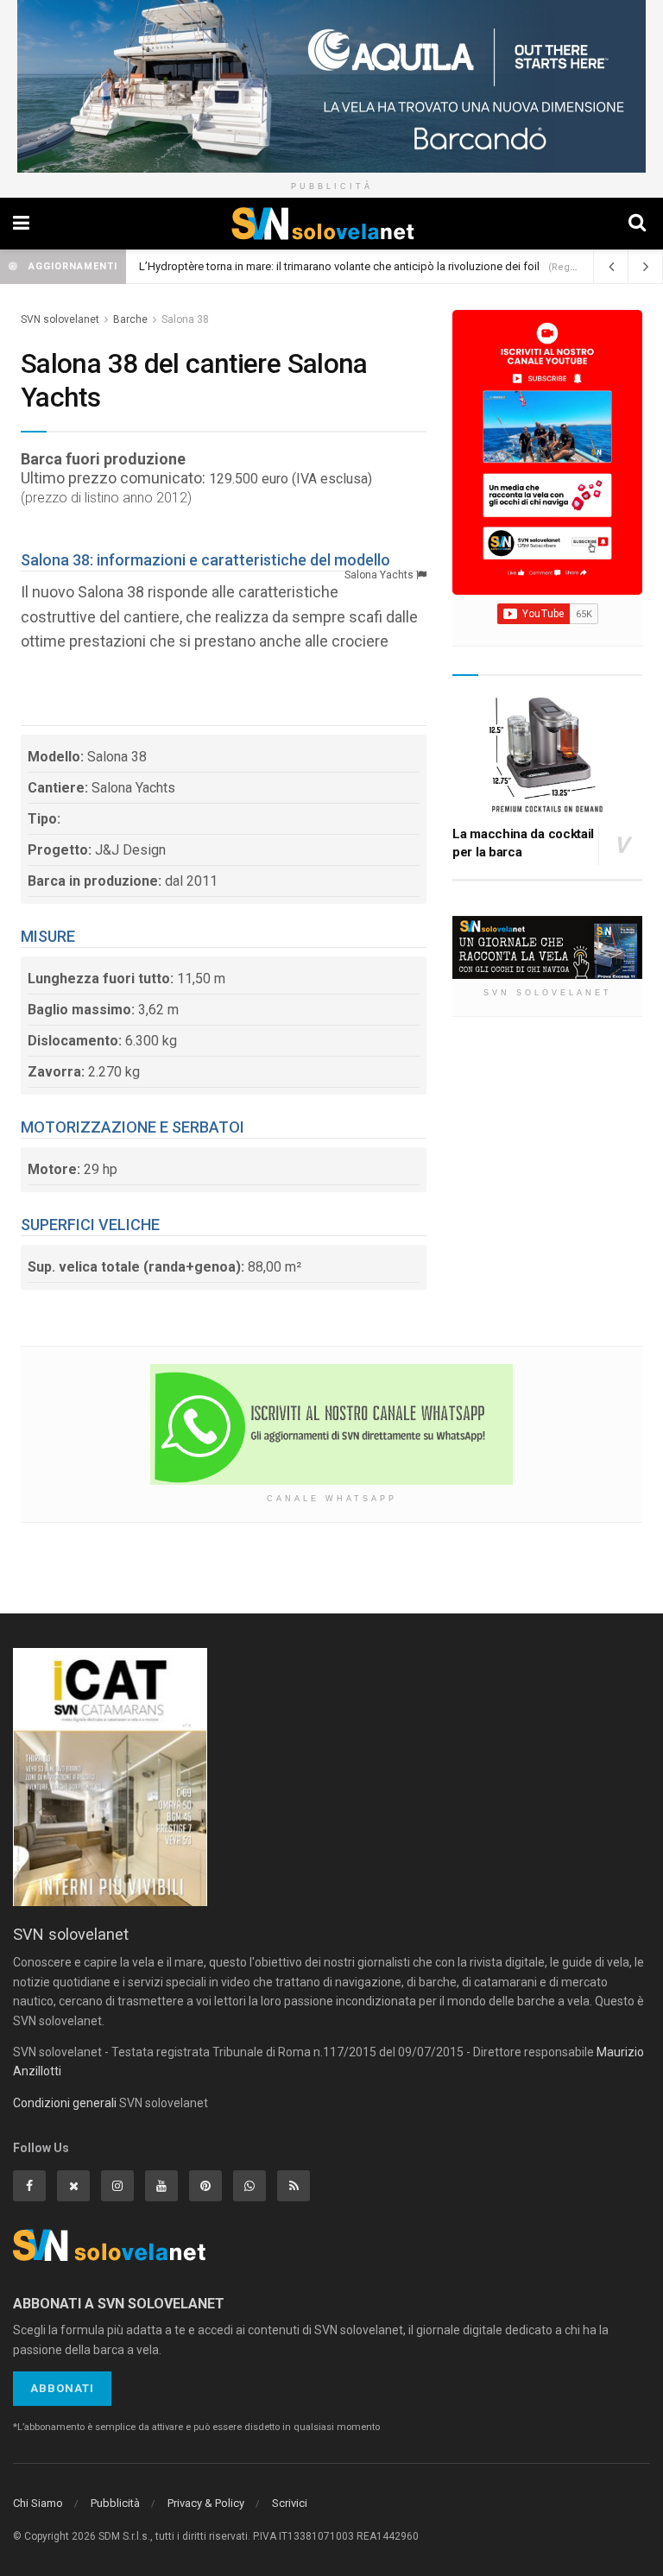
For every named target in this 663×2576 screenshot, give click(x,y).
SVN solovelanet (60, 319)
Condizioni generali (65, 2103)
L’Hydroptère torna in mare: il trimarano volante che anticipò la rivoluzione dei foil (339, 266)
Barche (130, 319)
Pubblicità (115, 2503)
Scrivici (290, 2503)
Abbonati (62, 2388)
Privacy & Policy (206, 2503)
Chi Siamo (38, 2503)
